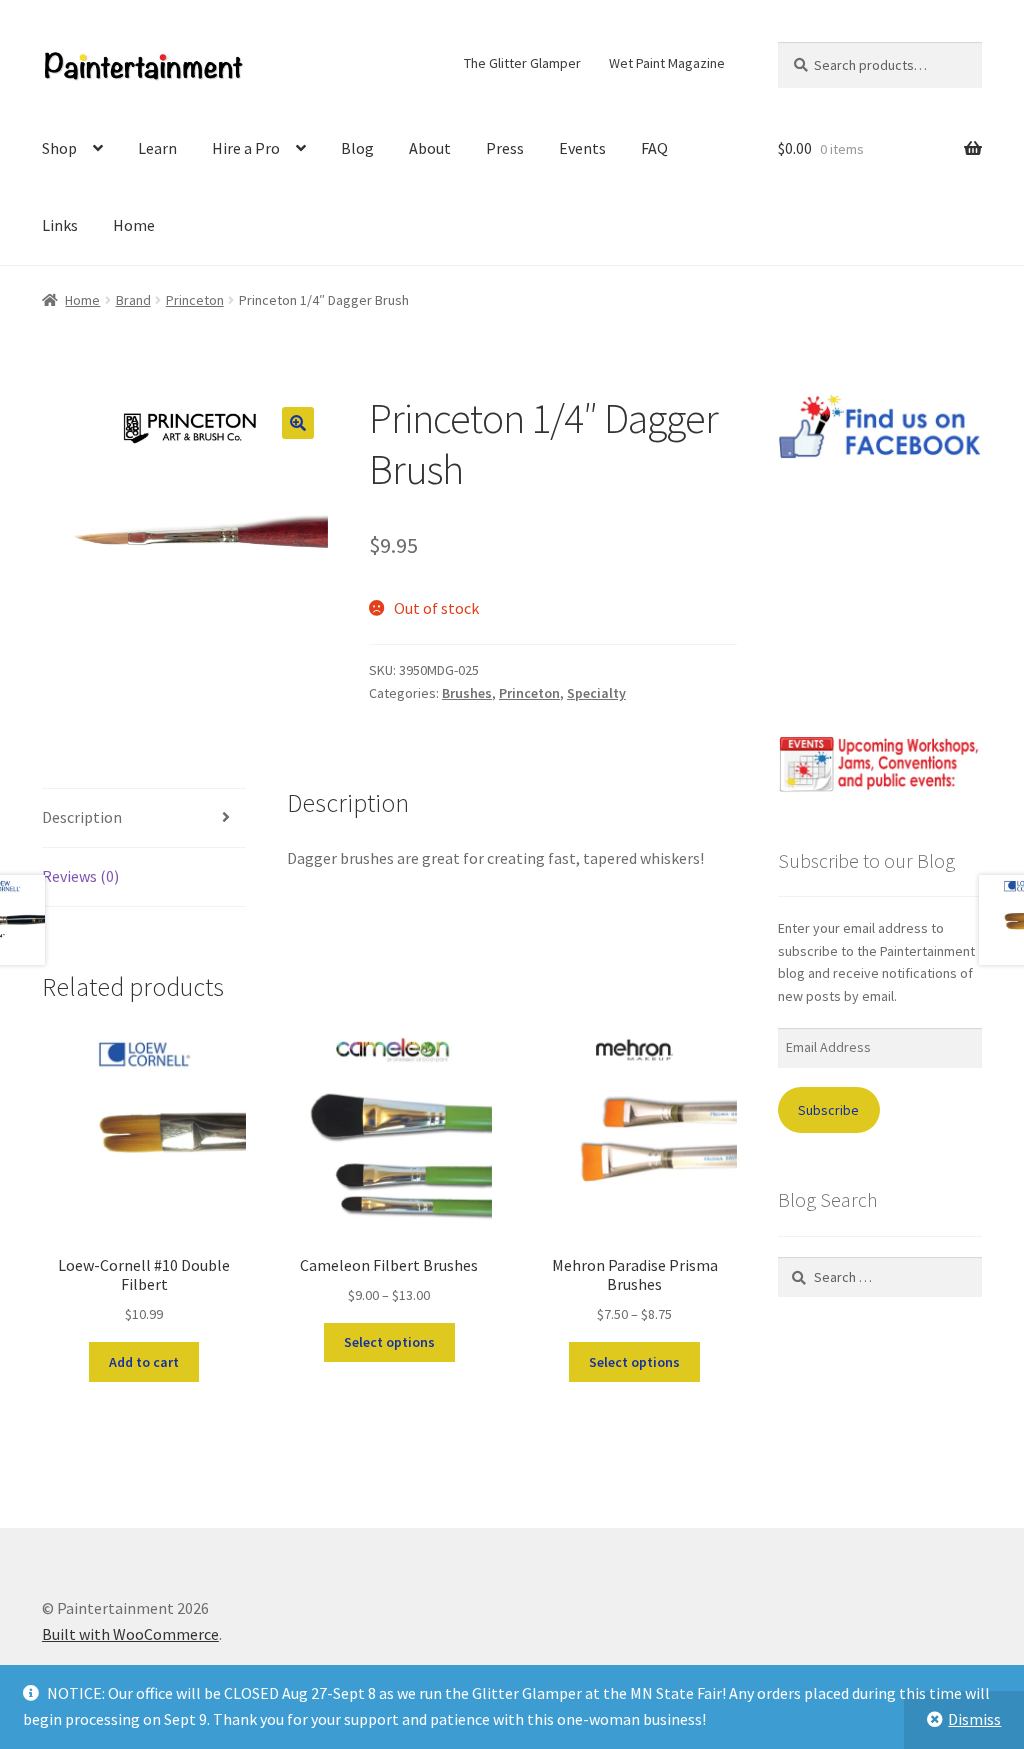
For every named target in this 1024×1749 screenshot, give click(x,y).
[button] (298, 423)
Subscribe (828, 1110)
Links (60, 225)
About (430, 148)
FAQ (654, 148)
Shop (59, 148)
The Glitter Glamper (522, 63)
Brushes (467, 693)
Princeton (195, 300)
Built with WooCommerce (130, 1634)
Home (134, 225)
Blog (357, 148)
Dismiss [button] (974, 1719)
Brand (133, 300)
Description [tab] (82, 817)
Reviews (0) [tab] (80, 876)
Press (505, 148)
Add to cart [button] (144, 1362)
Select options (389, 1342)
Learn (157, 148)
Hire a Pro (246, 148)
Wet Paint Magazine (667, 63)
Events (582, 148)
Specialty (596, 693)
